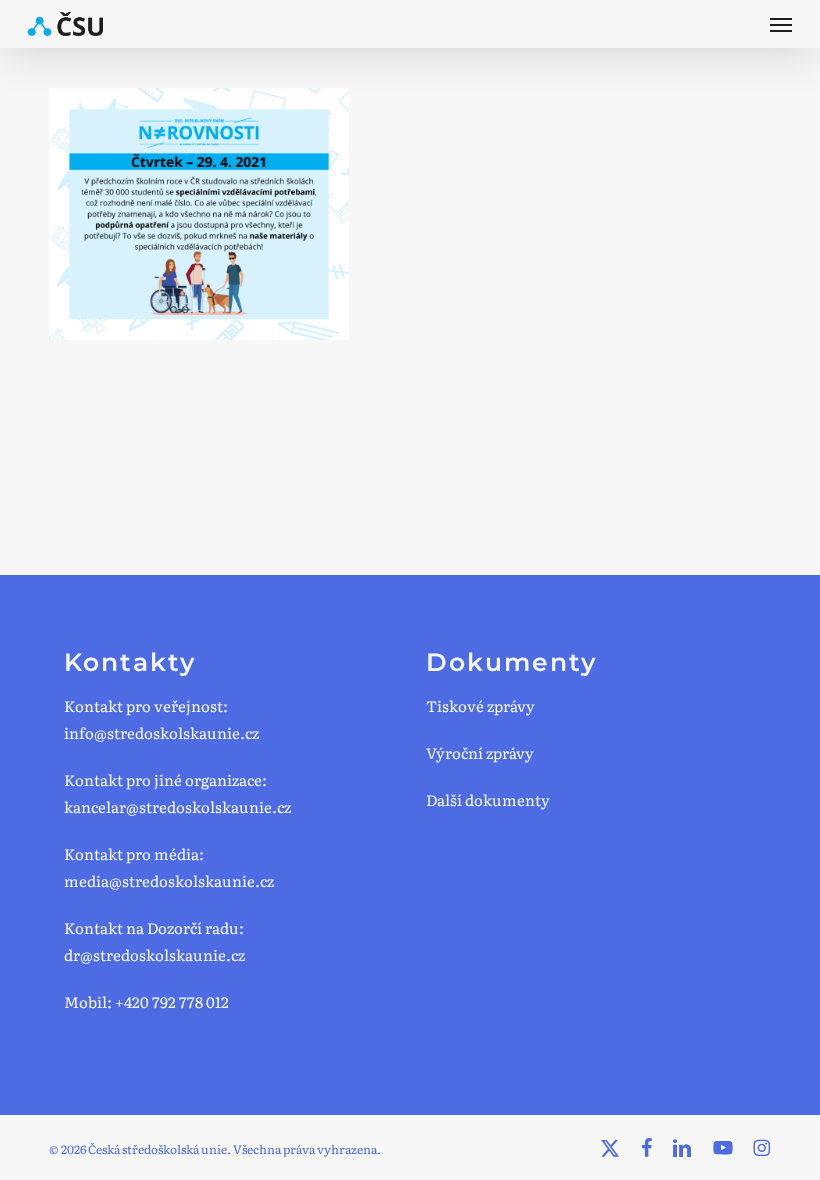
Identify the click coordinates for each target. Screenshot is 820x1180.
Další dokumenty (488, 799)
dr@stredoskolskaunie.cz (154, 954)
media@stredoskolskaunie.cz (169, 880)
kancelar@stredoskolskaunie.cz (177, 806)
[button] (781, 24)
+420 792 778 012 (172, 1001)
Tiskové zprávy (480, 705)
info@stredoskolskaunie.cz (161, 732)
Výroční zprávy (480, 752)
